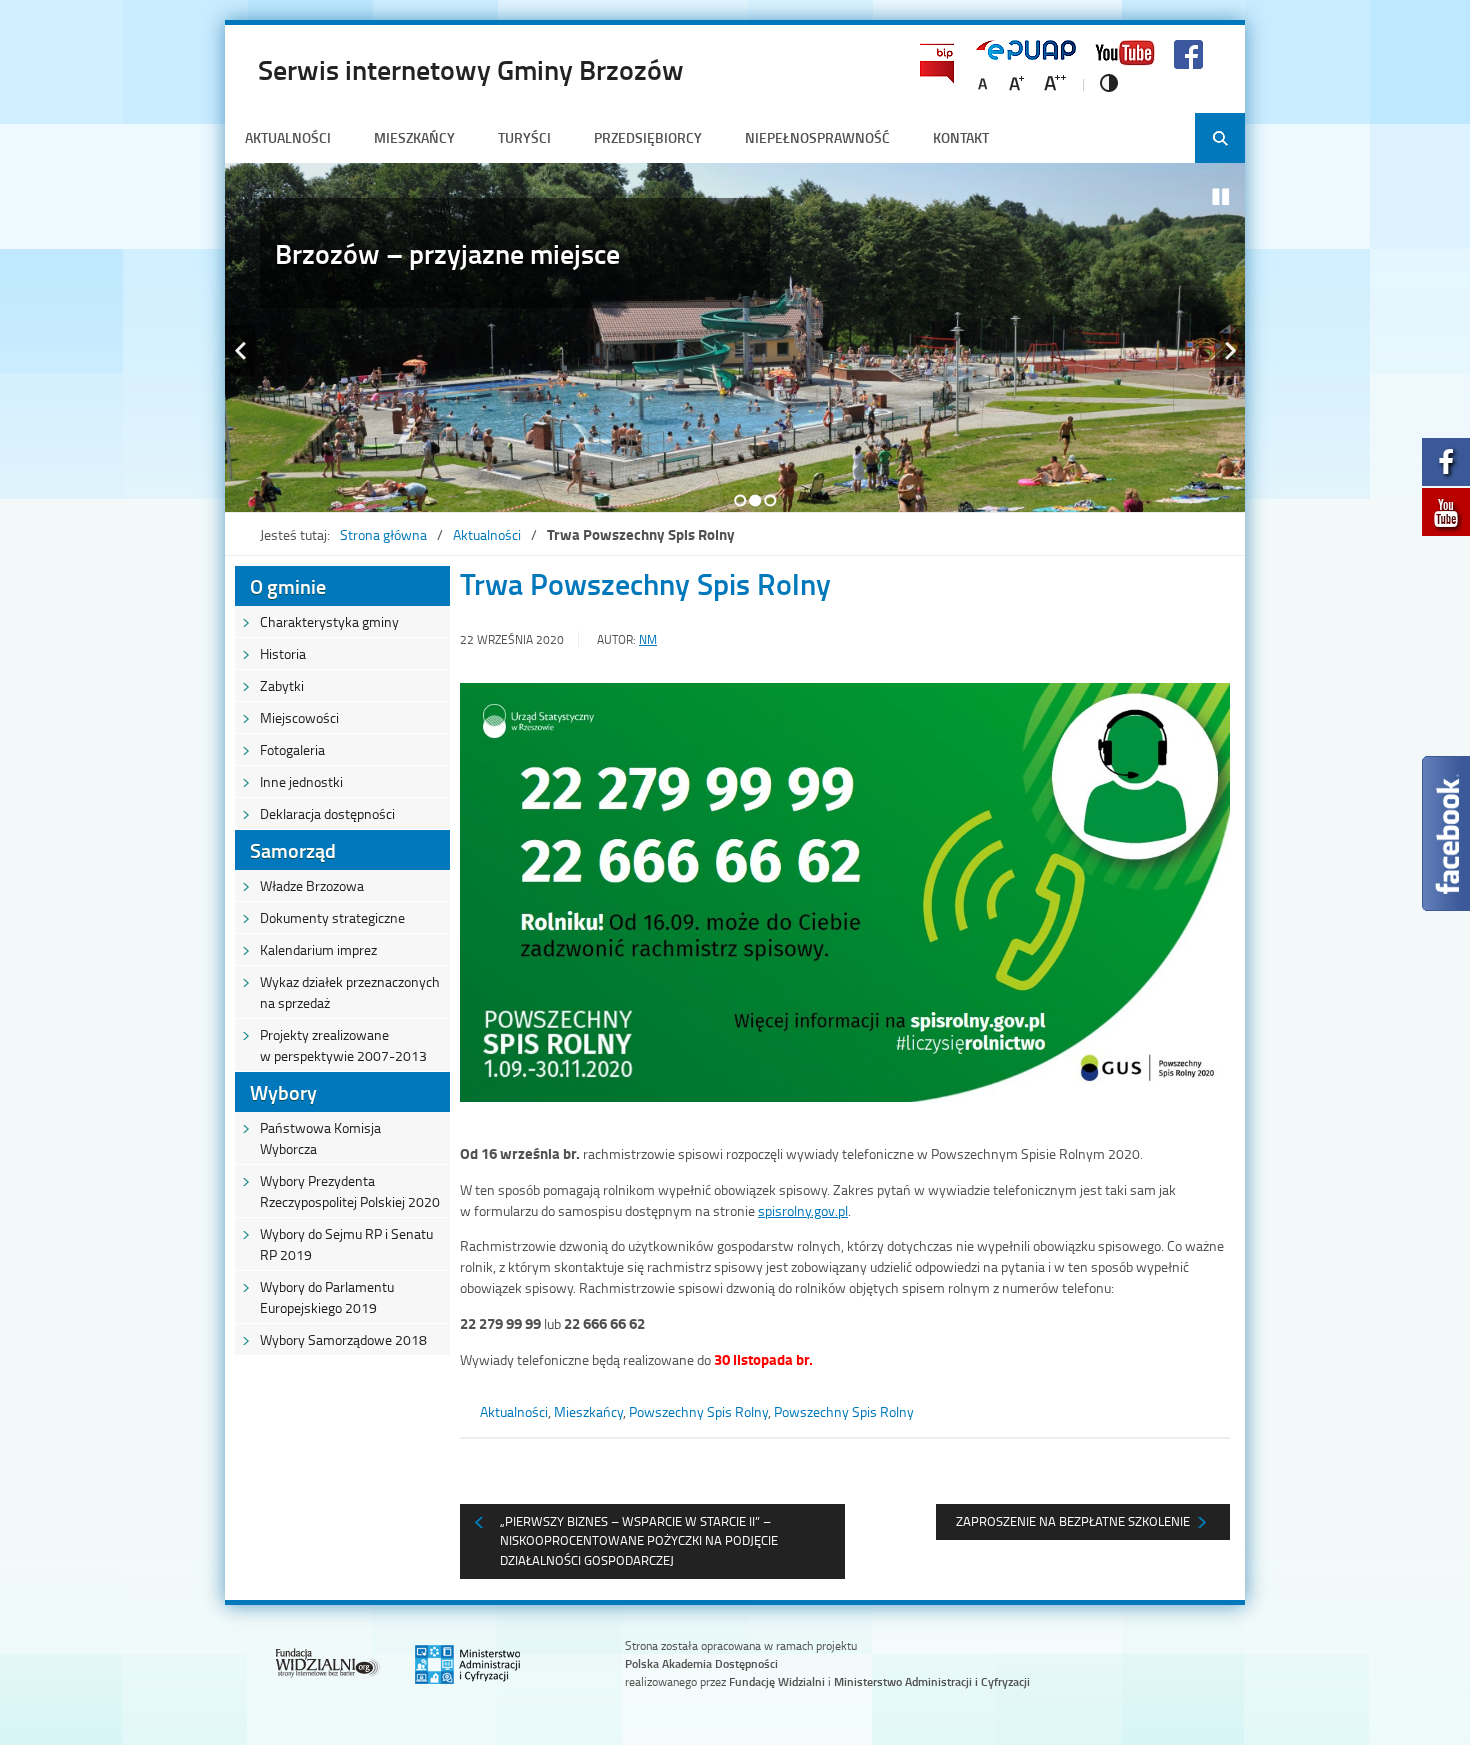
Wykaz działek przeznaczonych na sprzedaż (350, 992)
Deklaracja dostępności (327, 813)
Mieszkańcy (414, 137)
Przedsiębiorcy (648, 137)
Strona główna (383, 534)
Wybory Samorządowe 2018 (343, 1339)
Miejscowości (299, 717)
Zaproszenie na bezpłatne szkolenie (1073, 1521)
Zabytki (282, 685)
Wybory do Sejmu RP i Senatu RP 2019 (346, 1244)
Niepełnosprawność (817, 137)
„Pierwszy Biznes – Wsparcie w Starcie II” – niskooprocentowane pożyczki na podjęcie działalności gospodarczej (639, 1540)
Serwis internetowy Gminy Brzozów (471, 69)
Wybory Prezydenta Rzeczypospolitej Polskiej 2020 (350, 1191)
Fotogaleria (292, 749)
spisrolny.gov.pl (803, 1210)
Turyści (524, 137)
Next (1230, 350)
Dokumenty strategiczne (332, 917)
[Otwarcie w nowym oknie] (1446, 467)
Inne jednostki (301, 781)
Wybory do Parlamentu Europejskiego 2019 (327, 1297)
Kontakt (961, 137)
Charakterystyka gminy (329, 621)
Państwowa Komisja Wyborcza (320, 1138)
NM (648, 639)
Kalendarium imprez (318, 949)
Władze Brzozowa (312, 885)
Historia (283, 653)
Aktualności (288, 137)
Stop (1221, 197)
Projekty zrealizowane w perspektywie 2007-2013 (343, 1045)
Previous (240, 350)
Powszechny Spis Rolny (698, 1411)
